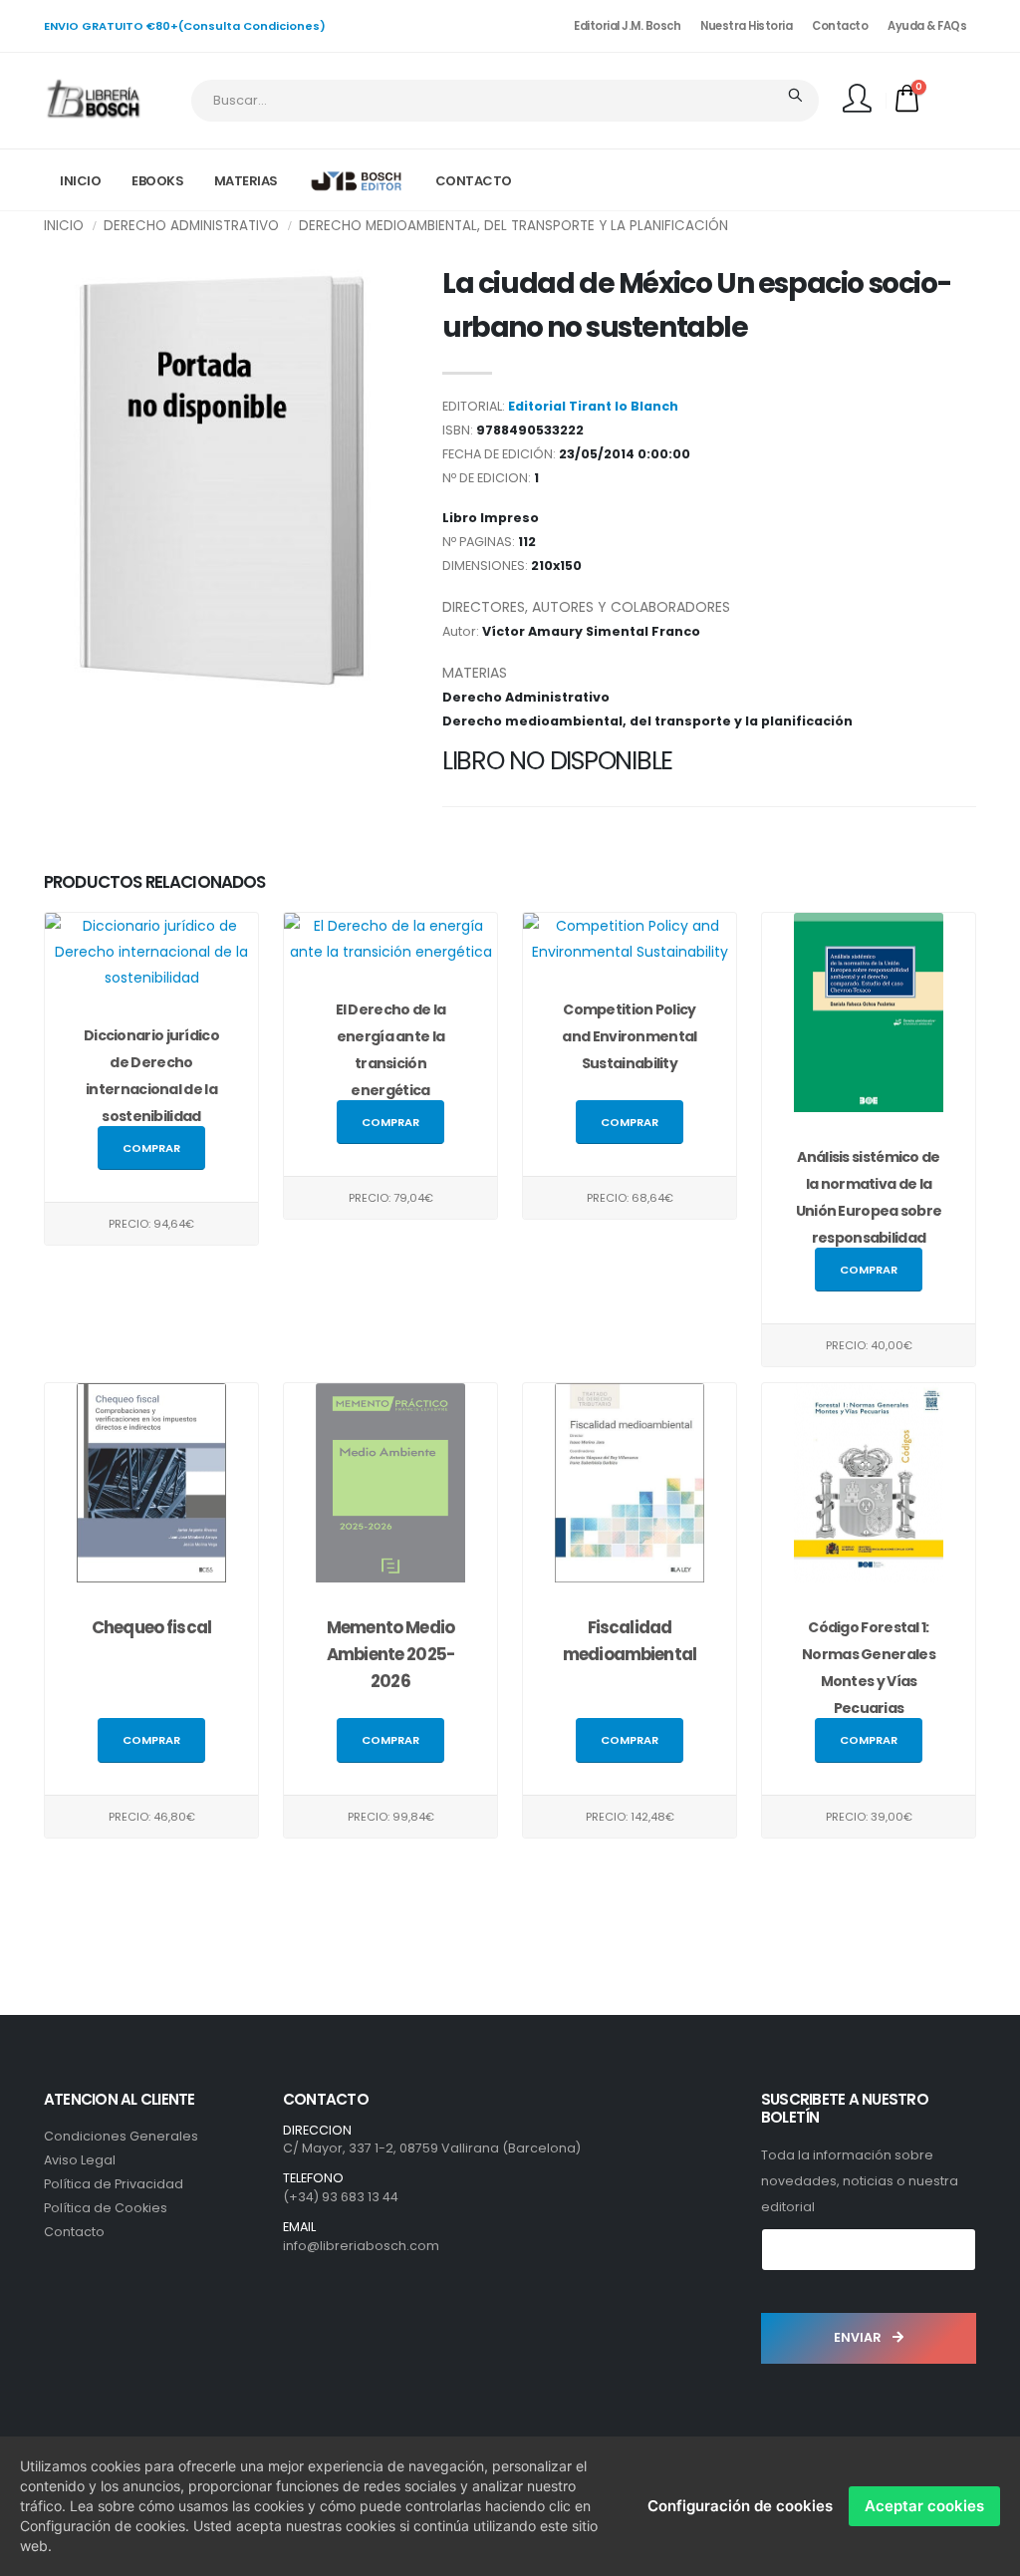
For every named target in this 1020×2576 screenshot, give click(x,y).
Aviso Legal (80, 2160)
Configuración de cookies (740, 2506)
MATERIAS (246, 181)
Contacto (840, 26)
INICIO (80, 181)
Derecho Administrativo (191, 226)
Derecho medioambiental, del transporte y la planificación (513, 226)
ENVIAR (859, 2337)
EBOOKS (157, 181)
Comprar (151, 1148)
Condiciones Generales (121, 2136)
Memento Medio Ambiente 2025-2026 (390, 1654)
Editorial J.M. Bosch (627, 26)
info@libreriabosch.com (361, 2246)
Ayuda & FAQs (927, 26)
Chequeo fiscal (151, 1627)
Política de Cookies (106, 2208)
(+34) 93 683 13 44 (341, 2197)
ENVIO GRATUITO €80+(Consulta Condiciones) (185, 26)
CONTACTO (474, 181)
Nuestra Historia (746, 26)
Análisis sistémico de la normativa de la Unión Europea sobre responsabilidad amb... (869, 1211)
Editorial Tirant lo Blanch (593, 406)
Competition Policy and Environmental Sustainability (629, 1036)
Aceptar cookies (924, 2506)
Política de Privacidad (114, 2184)
